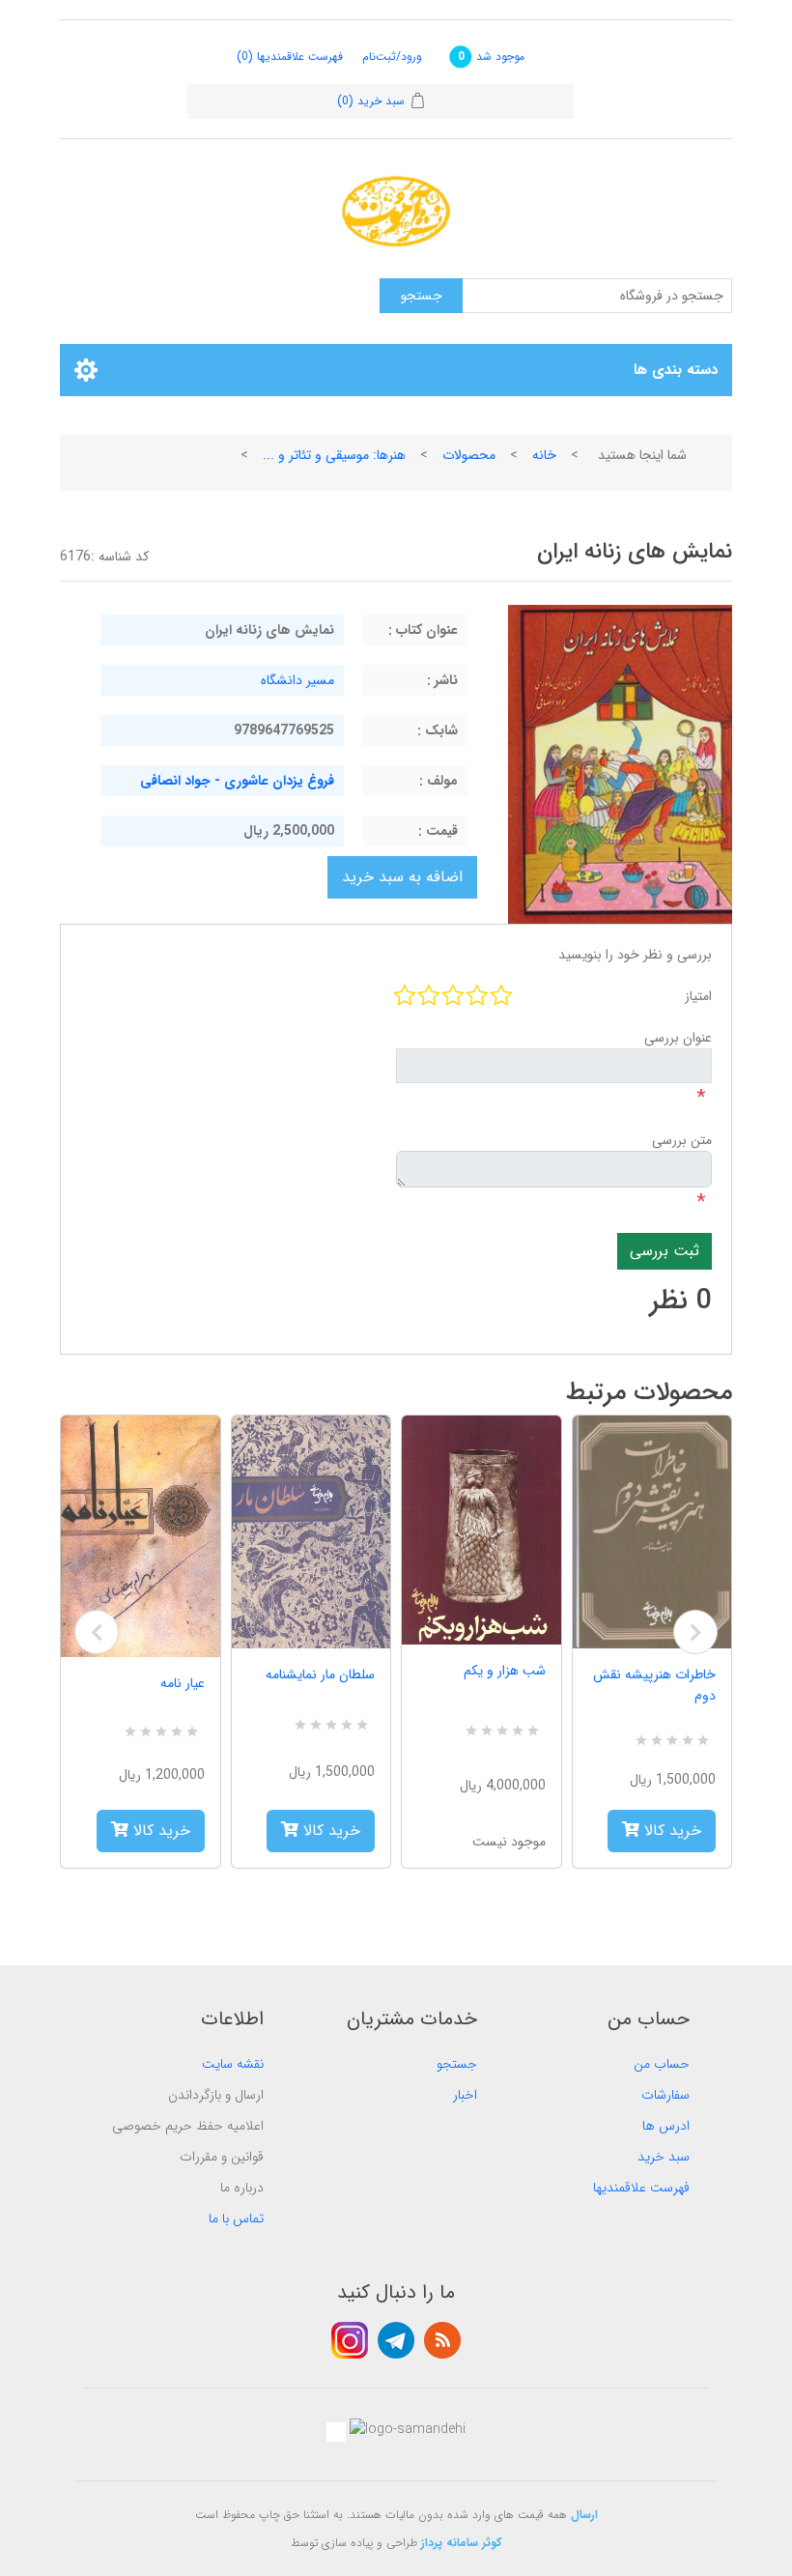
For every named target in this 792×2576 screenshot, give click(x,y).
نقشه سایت (233, 2064)
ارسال (584, 2515)
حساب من (662, 2064)
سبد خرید (664, 2157)
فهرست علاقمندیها (641, 2188)
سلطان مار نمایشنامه (320, 1674)
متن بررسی (682, 1140)
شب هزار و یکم (505, 1671)
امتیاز (698, 996)
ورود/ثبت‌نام (392, 57)
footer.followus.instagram (350, 2340)
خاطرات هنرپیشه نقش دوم (654, 1685)
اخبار (465, 2095)
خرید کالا (159, 1831)
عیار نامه (183, 1683)
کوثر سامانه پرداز (462, 2543)
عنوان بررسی (678, 1038)
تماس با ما (236, 2218)
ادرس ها (666, 2126)
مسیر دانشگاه (297, 680)
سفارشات (665, 2095)
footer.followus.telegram (396, 2340)
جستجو (457, 2064)
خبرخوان (442, 2340)
